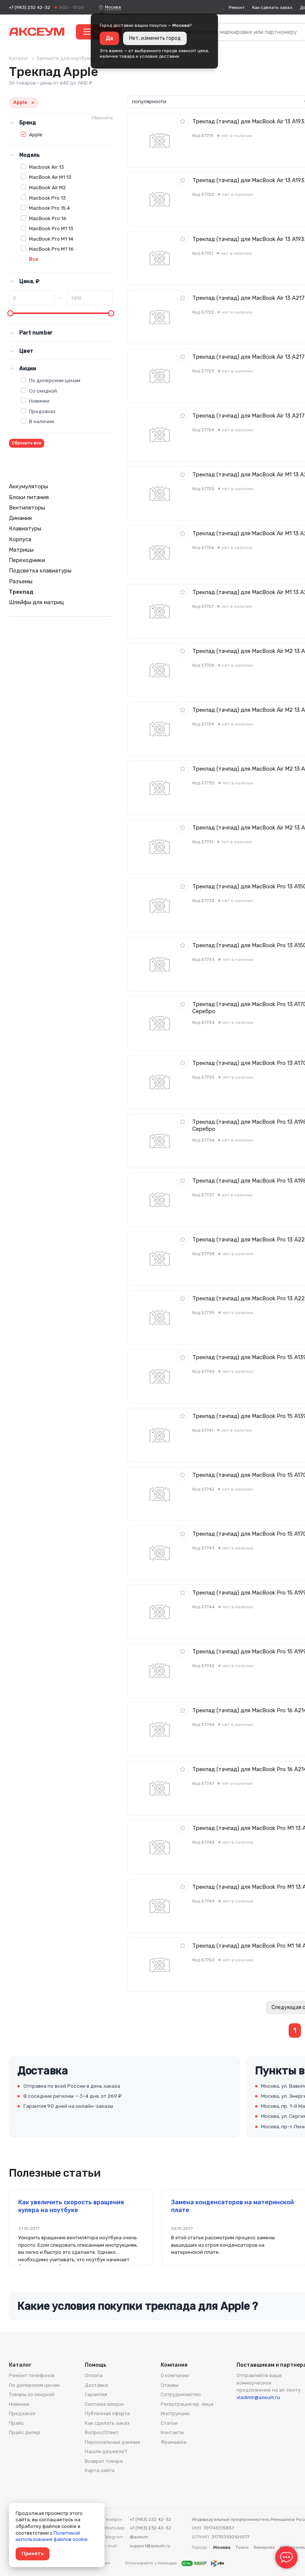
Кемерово (264, 2547)
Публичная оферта (107, 2413)
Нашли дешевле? (106, 2451)
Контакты (172, 2432)
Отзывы (170, 2385)
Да (109, 38)
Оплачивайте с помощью (152, 2563)
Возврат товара (104, 2461)
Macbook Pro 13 (47, 198)
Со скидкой (43, 391)
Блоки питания (29, 497)
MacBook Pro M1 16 (51, 249)
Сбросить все (27, 443)
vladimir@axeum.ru (258, 2397)
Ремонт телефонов (32, 2375)
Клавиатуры (25, 529)
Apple (36, 134)
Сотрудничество (181, 2394)
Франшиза (174, 2442)
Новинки (39, 401)
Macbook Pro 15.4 (49, 208)
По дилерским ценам (55, 380)
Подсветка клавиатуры (40, 571)
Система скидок (104, 2404)
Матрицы (21, 550)
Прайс (16, 2423)
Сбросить (102, 118)
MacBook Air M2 (47, 187)
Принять (33, 2553)
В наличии (42, 421)
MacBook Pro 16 (48, 218)
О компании (175, 2375)
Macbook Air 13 (46, 167)
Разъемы (21, 581)
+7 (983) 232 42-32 (30, 7)
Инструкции (175, 2413)
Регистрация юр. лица (187, 2404)
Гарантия (96, 2394)
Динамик (21, 518)
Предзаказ (42, 411)
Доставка (96, 2385)
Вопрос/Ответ (102, 2432)
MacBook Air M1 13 (50, 177)
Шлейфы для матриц (36, 602)
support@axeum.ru (150, 2546)
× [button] (33, 103)
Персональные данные (113, 2442)
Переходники (27, 560)
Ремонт (237, 7)
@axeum (139, 2537)
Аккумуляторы (28, 486)
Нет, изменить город (155, 38)
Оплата (94, 2375)
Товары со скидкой (32, 2394)
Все (34, 259)
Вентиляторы (27, 508)
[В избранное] (183, 121)
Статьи (169, 2423)
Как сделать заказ (272, 7)
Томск (242, 2547)
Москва (113, 7)
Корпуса (20, 539)
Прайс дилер (25, 2432)
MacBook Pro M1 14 (51, 239)
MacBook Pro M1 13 (51, 228)
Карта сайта (100, 2470)
